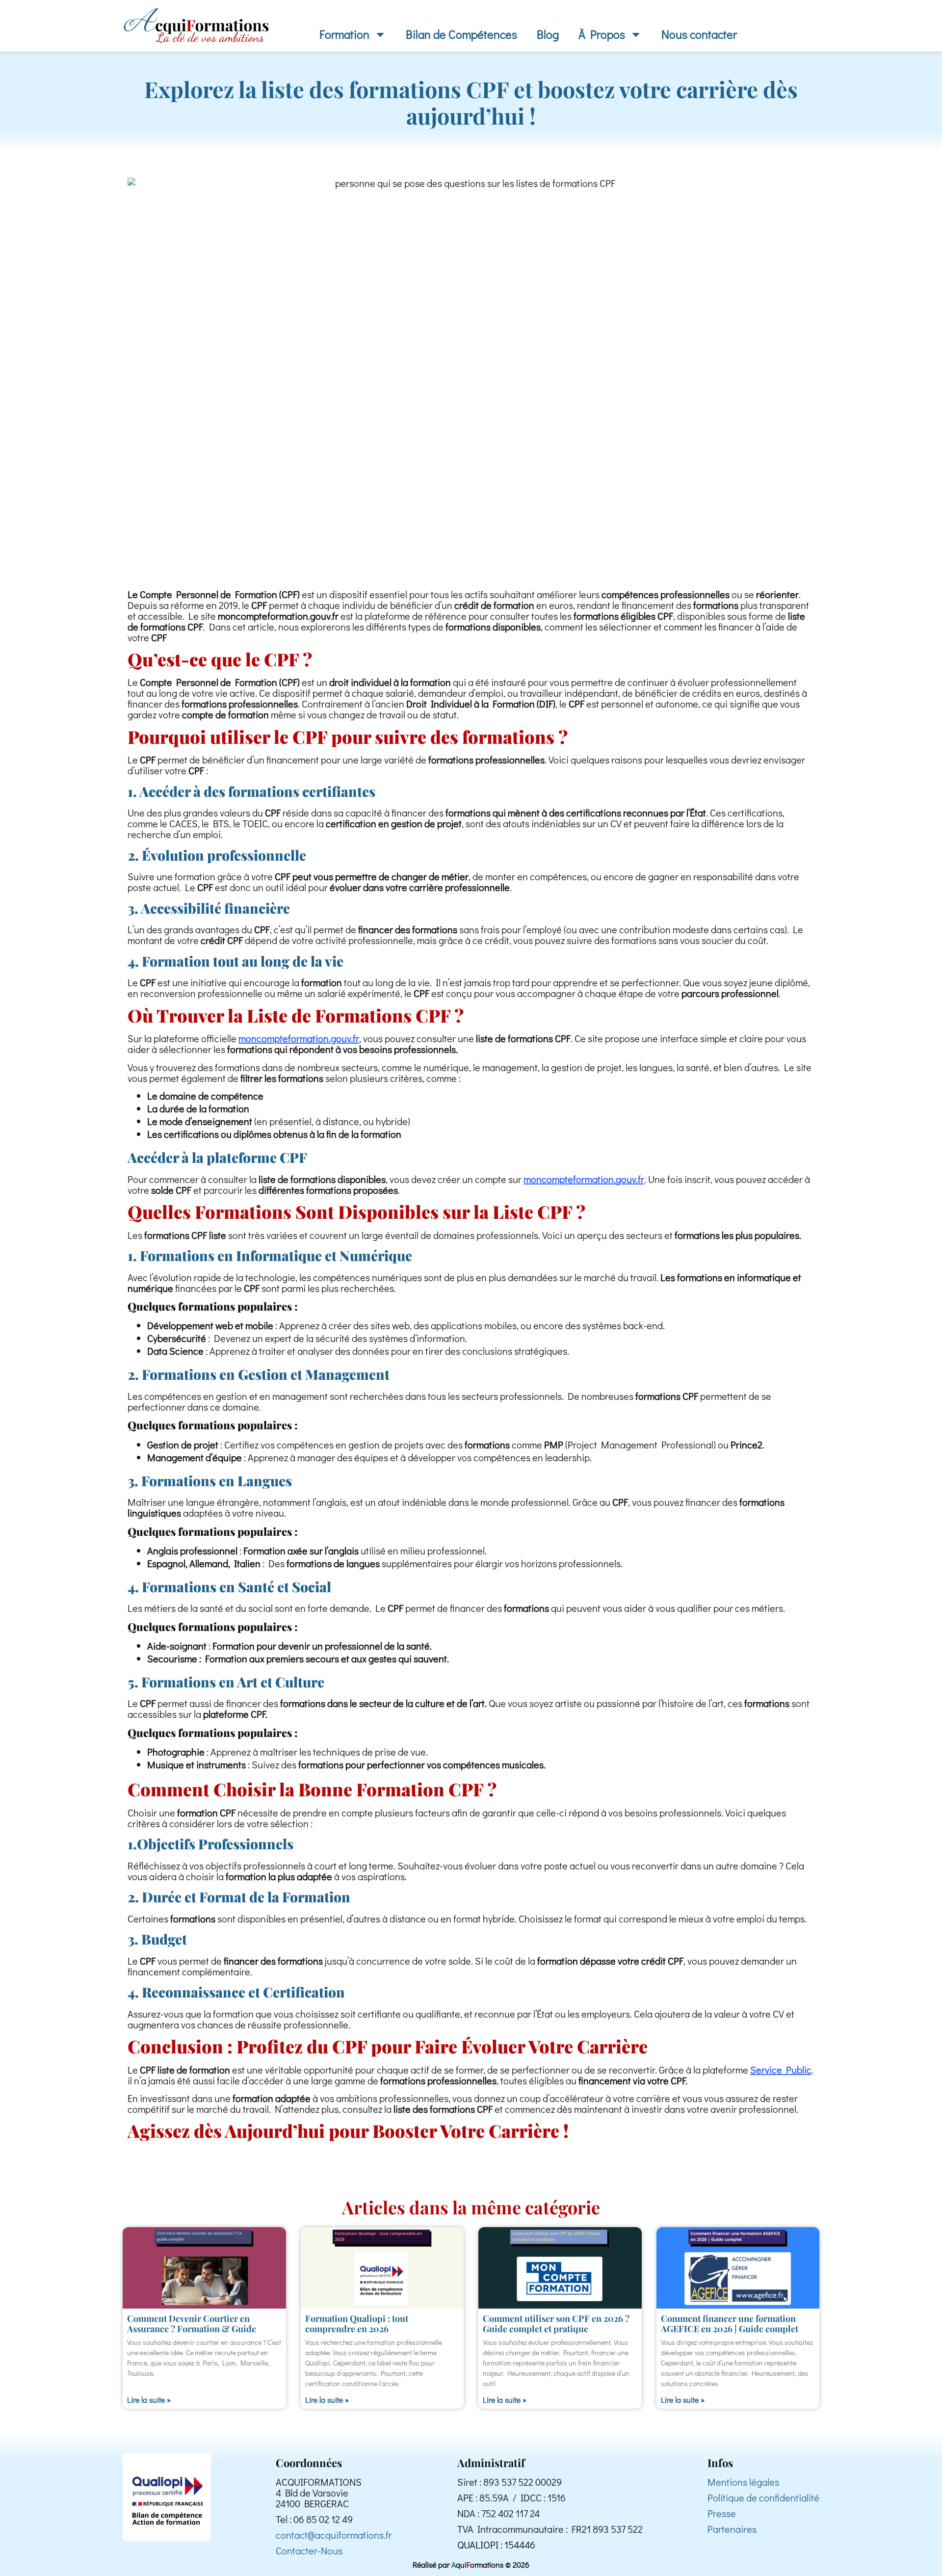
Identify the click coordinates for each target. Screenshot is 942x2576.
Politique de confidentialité (763, 2497)
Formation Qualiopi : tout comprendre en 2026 (357, 2324)
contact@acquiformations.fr (334, 2535)
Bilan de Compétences (461, 34)
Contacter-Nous (309, 2550)
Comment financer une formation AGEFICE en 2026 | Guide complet (730, 2324)
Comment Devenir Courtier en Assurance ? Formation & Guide (192, 2324)
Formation (344, 34)
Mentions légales (743, 2482)
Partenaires (732, 2529)
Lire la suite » (149, 2400)
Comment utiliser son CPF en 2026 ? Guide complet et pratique (556, 2324)
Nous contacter (699, 34)
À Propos (602, 34)
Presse (722, 2513)
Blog (548, 34)
